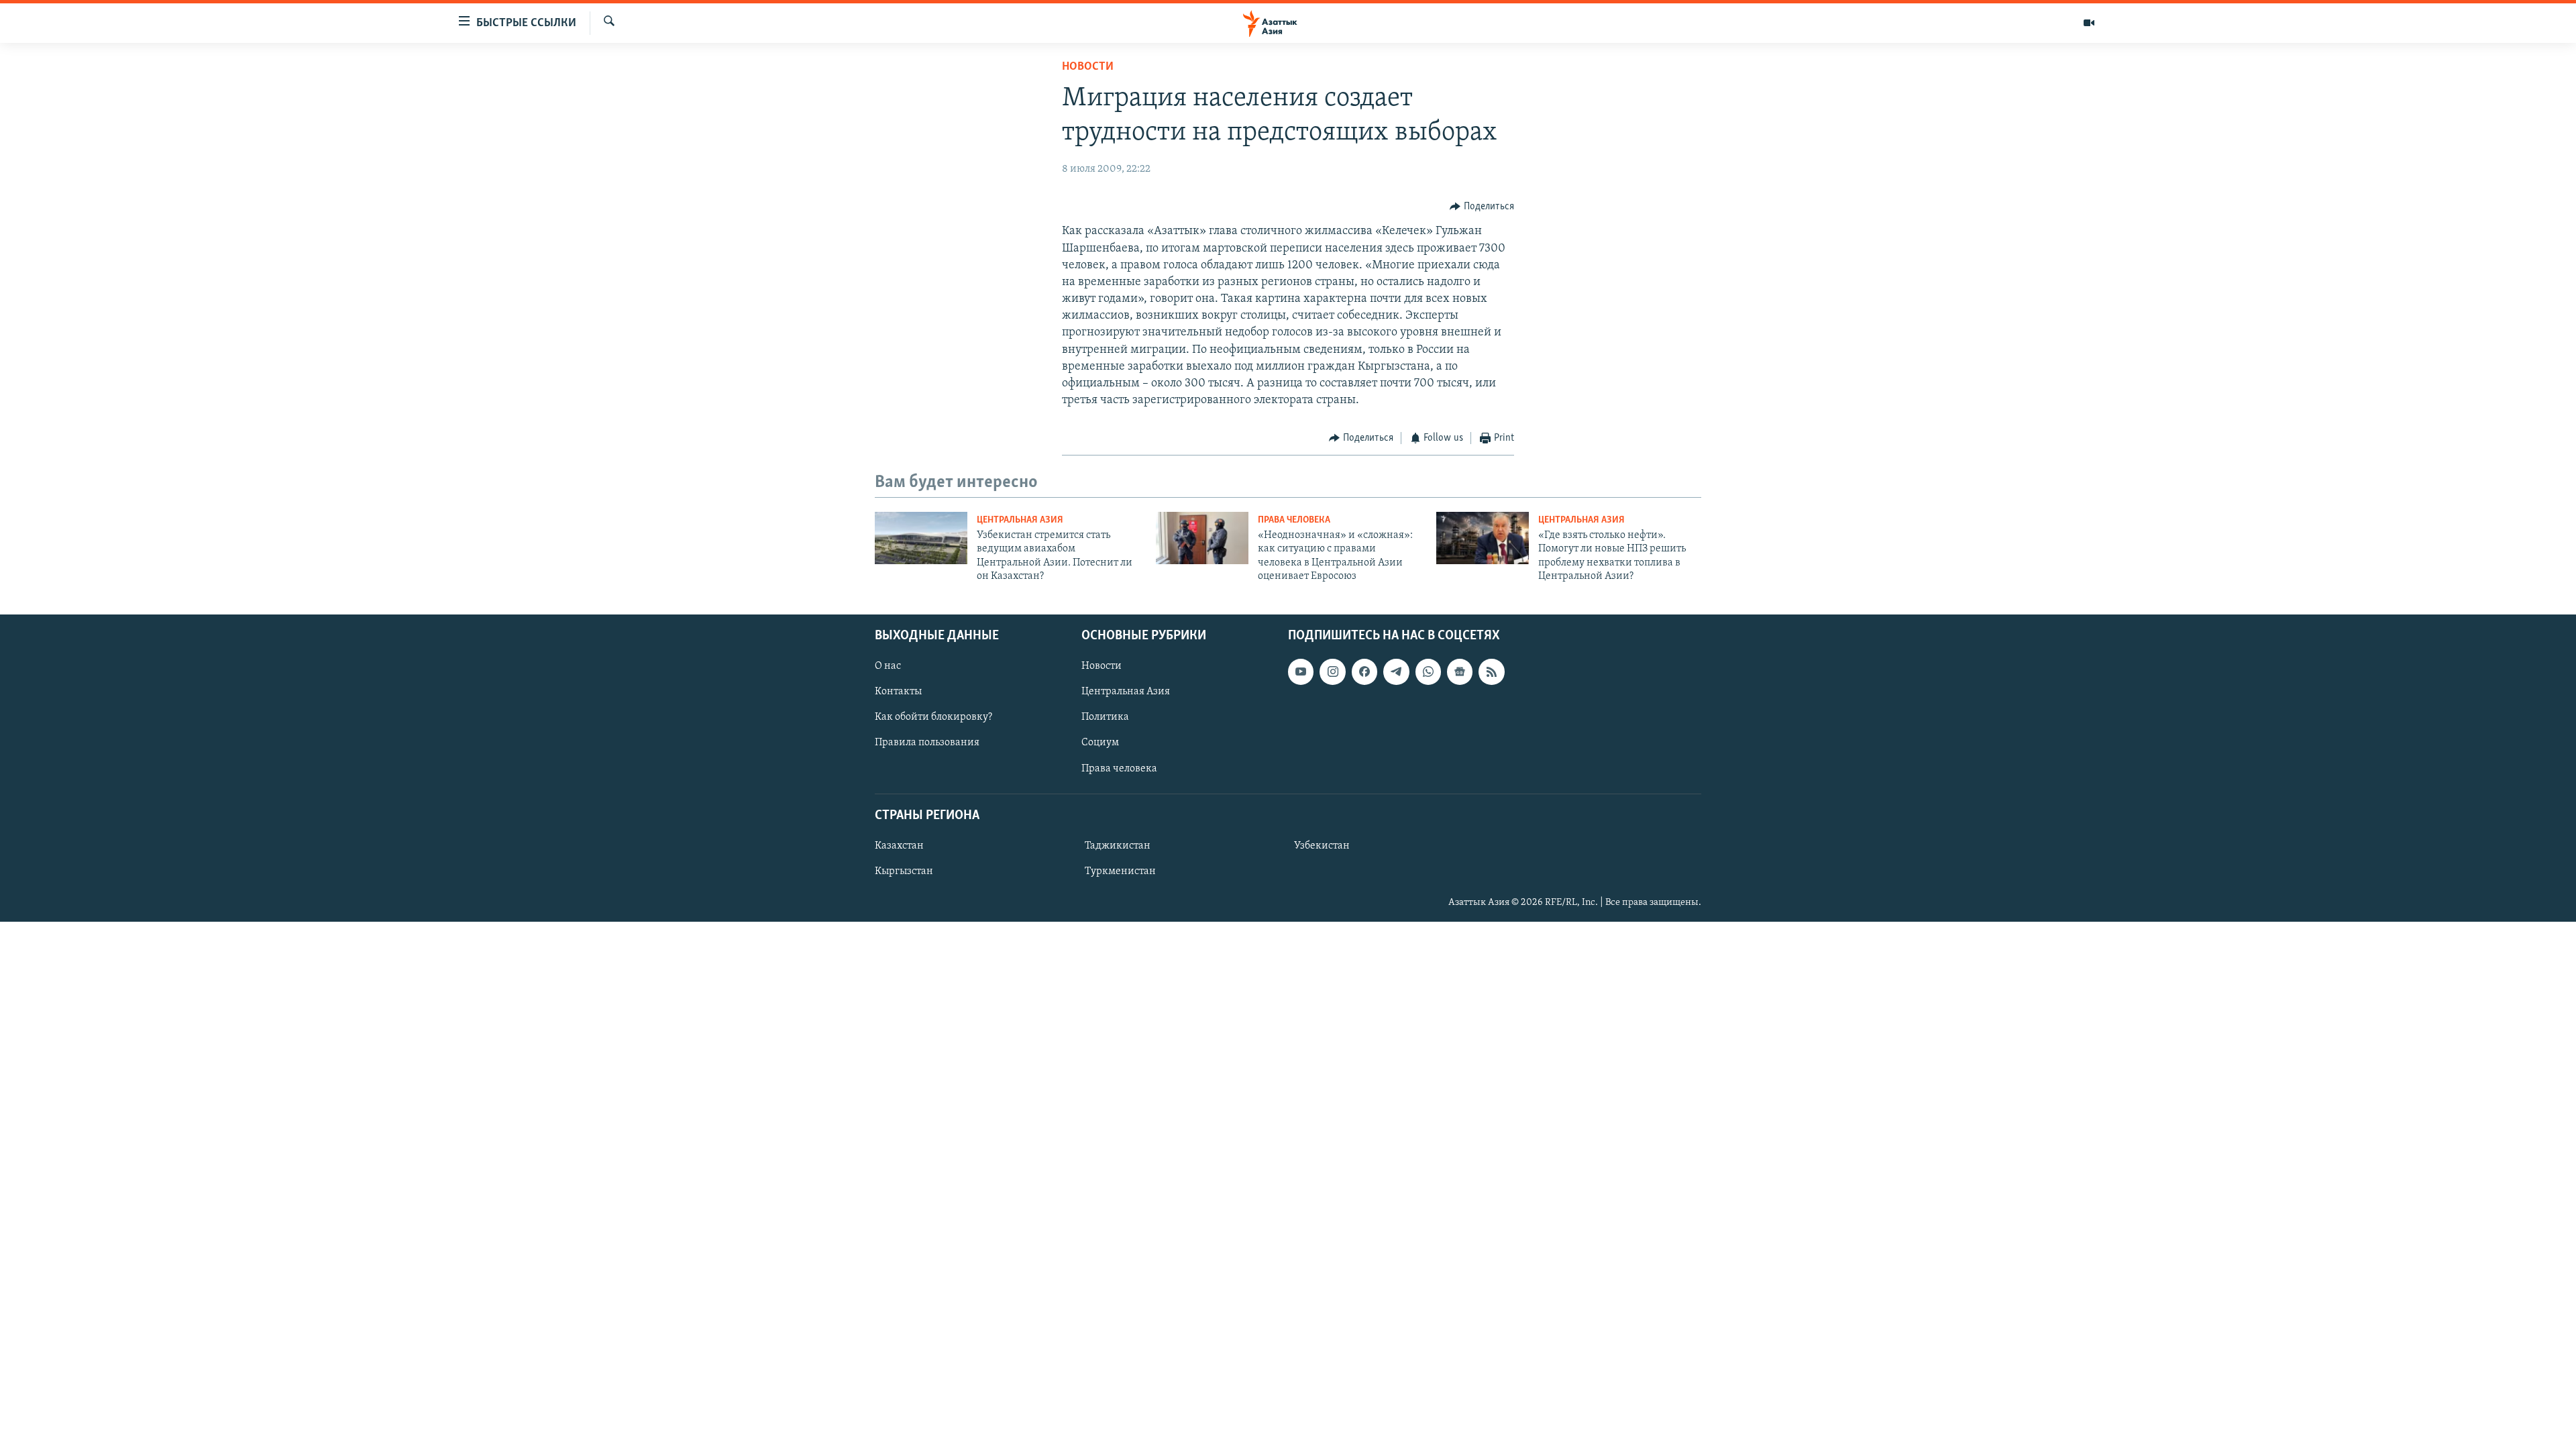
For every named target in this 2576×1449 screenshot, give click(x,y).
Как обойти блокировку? (933, 717)
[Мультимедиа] (2089, 23)
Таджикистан (1118, 845)
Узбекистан (1322, 845)
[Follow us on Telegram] (1396, 672)
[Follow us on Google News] (1460, 672)
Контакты (898, 692)
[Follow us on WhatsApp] (1428, 672)
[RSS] (1491, 672)
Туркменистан (1120, 871)
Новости (1088, 67)
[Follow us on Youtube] (1301, 672)
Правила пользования (927, 743)
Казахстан (899, 845)
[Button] (1482, 207)
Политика (1105, 717)
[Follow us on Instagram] (1332, 672)
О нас (888, 666)
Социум (1100, 743)
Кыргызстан (904, 871)
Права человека (1294, 520)
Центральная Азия (1020, 520)
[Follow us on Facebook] (1364, 672)
